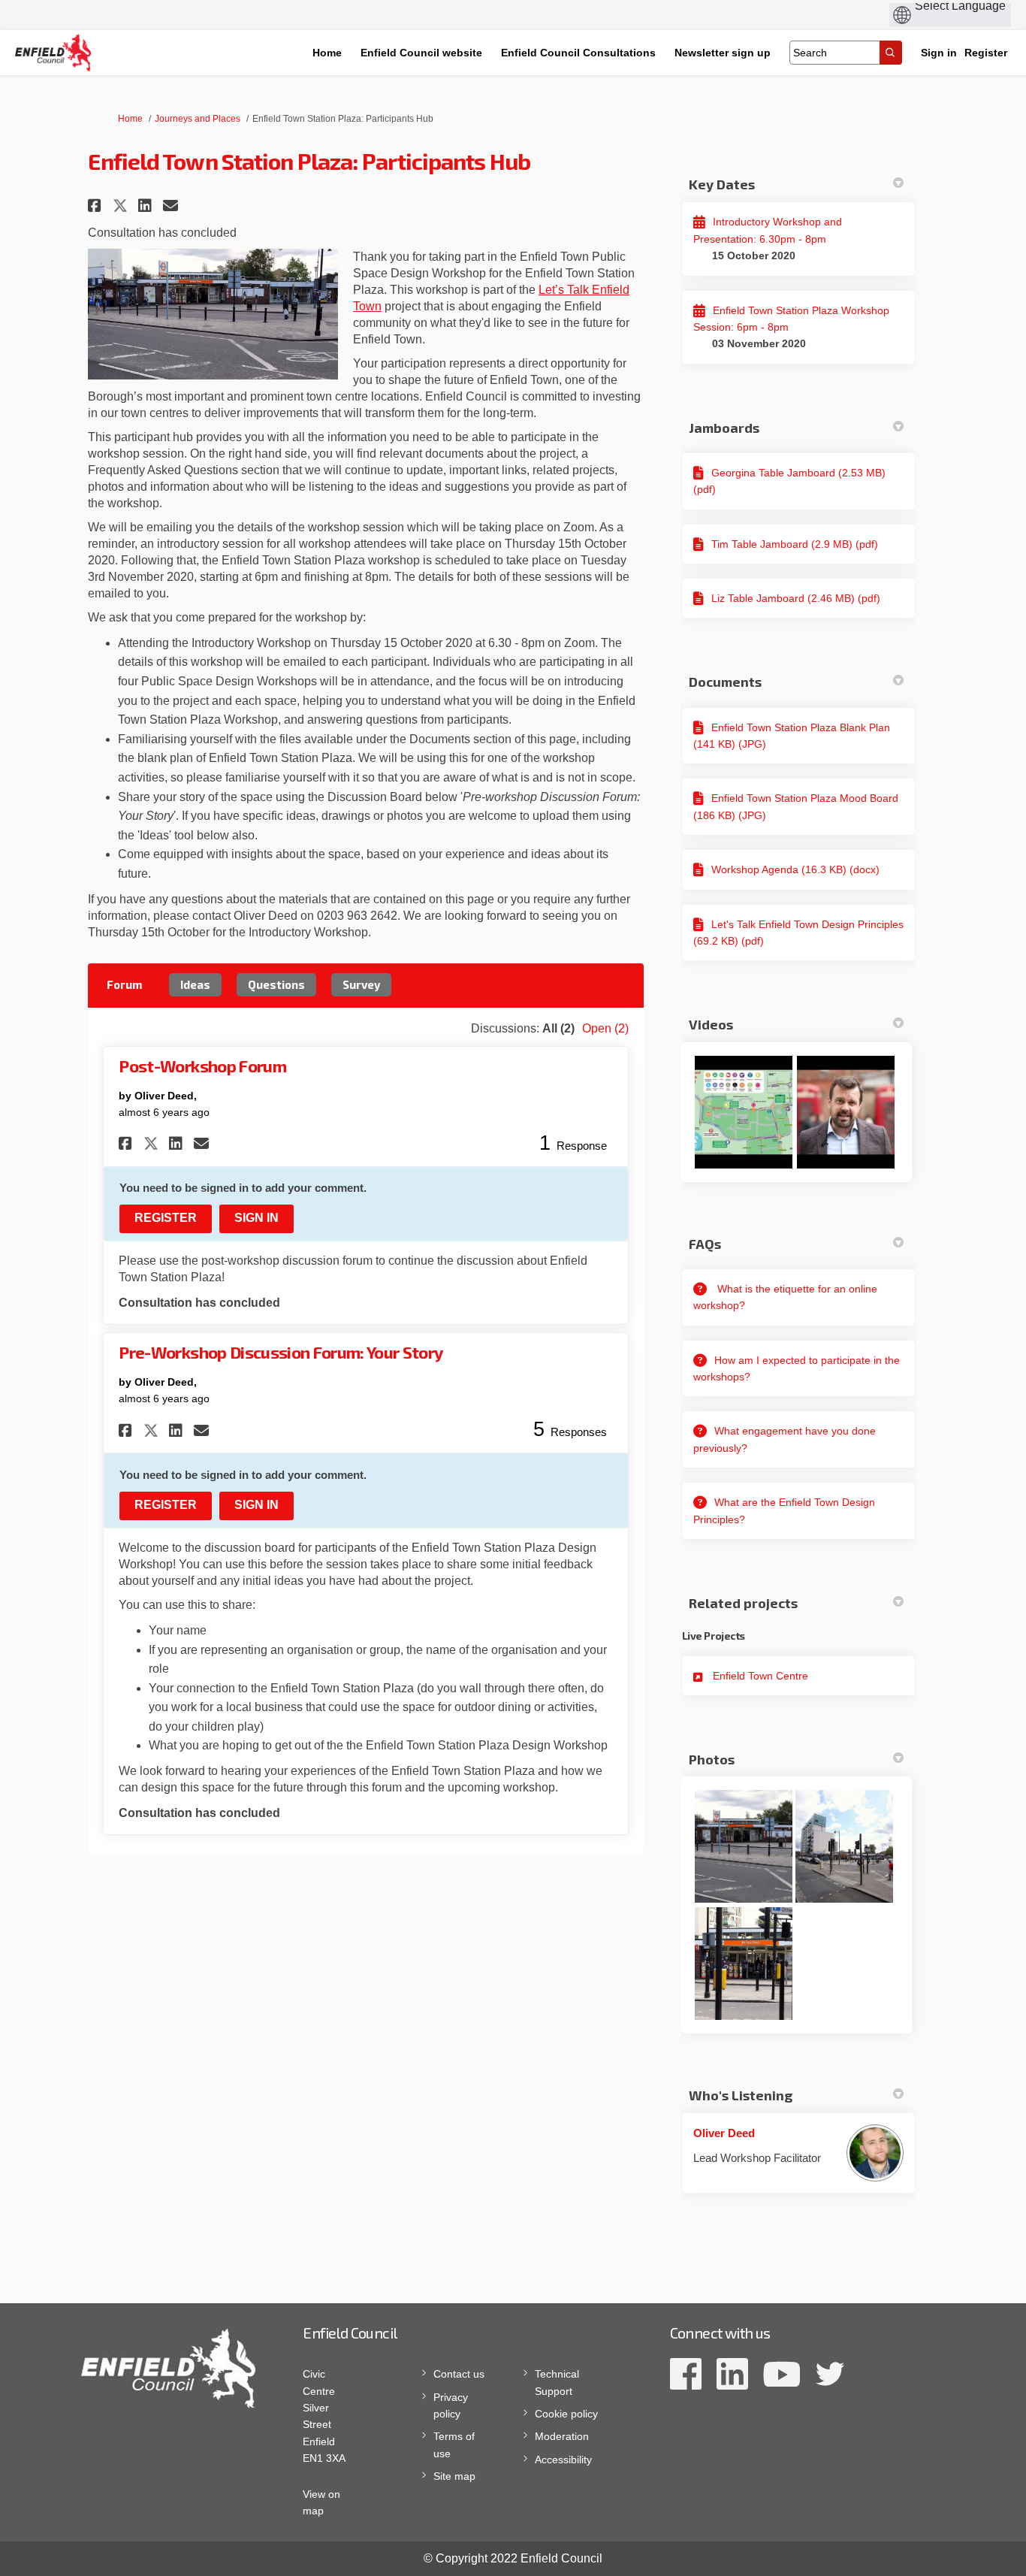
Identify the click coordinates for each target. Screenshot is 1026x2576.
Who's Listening (741, 2095)
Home (130, 119)
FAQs (705, 1244)
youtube (782, 2374)
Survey (361, 984)
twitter (830, 2374)
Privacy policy (451, 2405)
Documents (725, 682)
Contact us (459, 2374)
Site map (454, 2476)
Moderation (562, 2436)
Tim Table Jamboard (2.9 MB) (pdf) (795, 544)
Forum (125, 984)
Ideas (195, 984)
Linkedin (732, 2374)
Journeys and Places (198, 119)
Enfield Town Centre (760, 1676)
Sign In (256, 1218)
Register (986, 53)
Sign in (939, 53)
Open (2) (605, 1028)
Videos (711, 1024)
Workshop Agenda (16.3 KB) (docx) (795, 869)
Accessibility (563, 2460)
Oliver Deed (724, 2133)
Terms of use (454, 2444)
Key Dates (722, 184)
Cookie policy (566, 2414)
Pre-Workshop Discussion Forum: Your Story (281, 1352)
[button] (97, 206)
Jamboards (724, 428)
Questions (276, 984)
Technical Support (557, 2382)
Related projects (743, 1603)
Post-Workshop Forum (202, 1066)
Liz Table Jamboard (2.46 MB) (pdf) (796, 598)
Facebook (686, 2374)
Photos (712, 1759)
